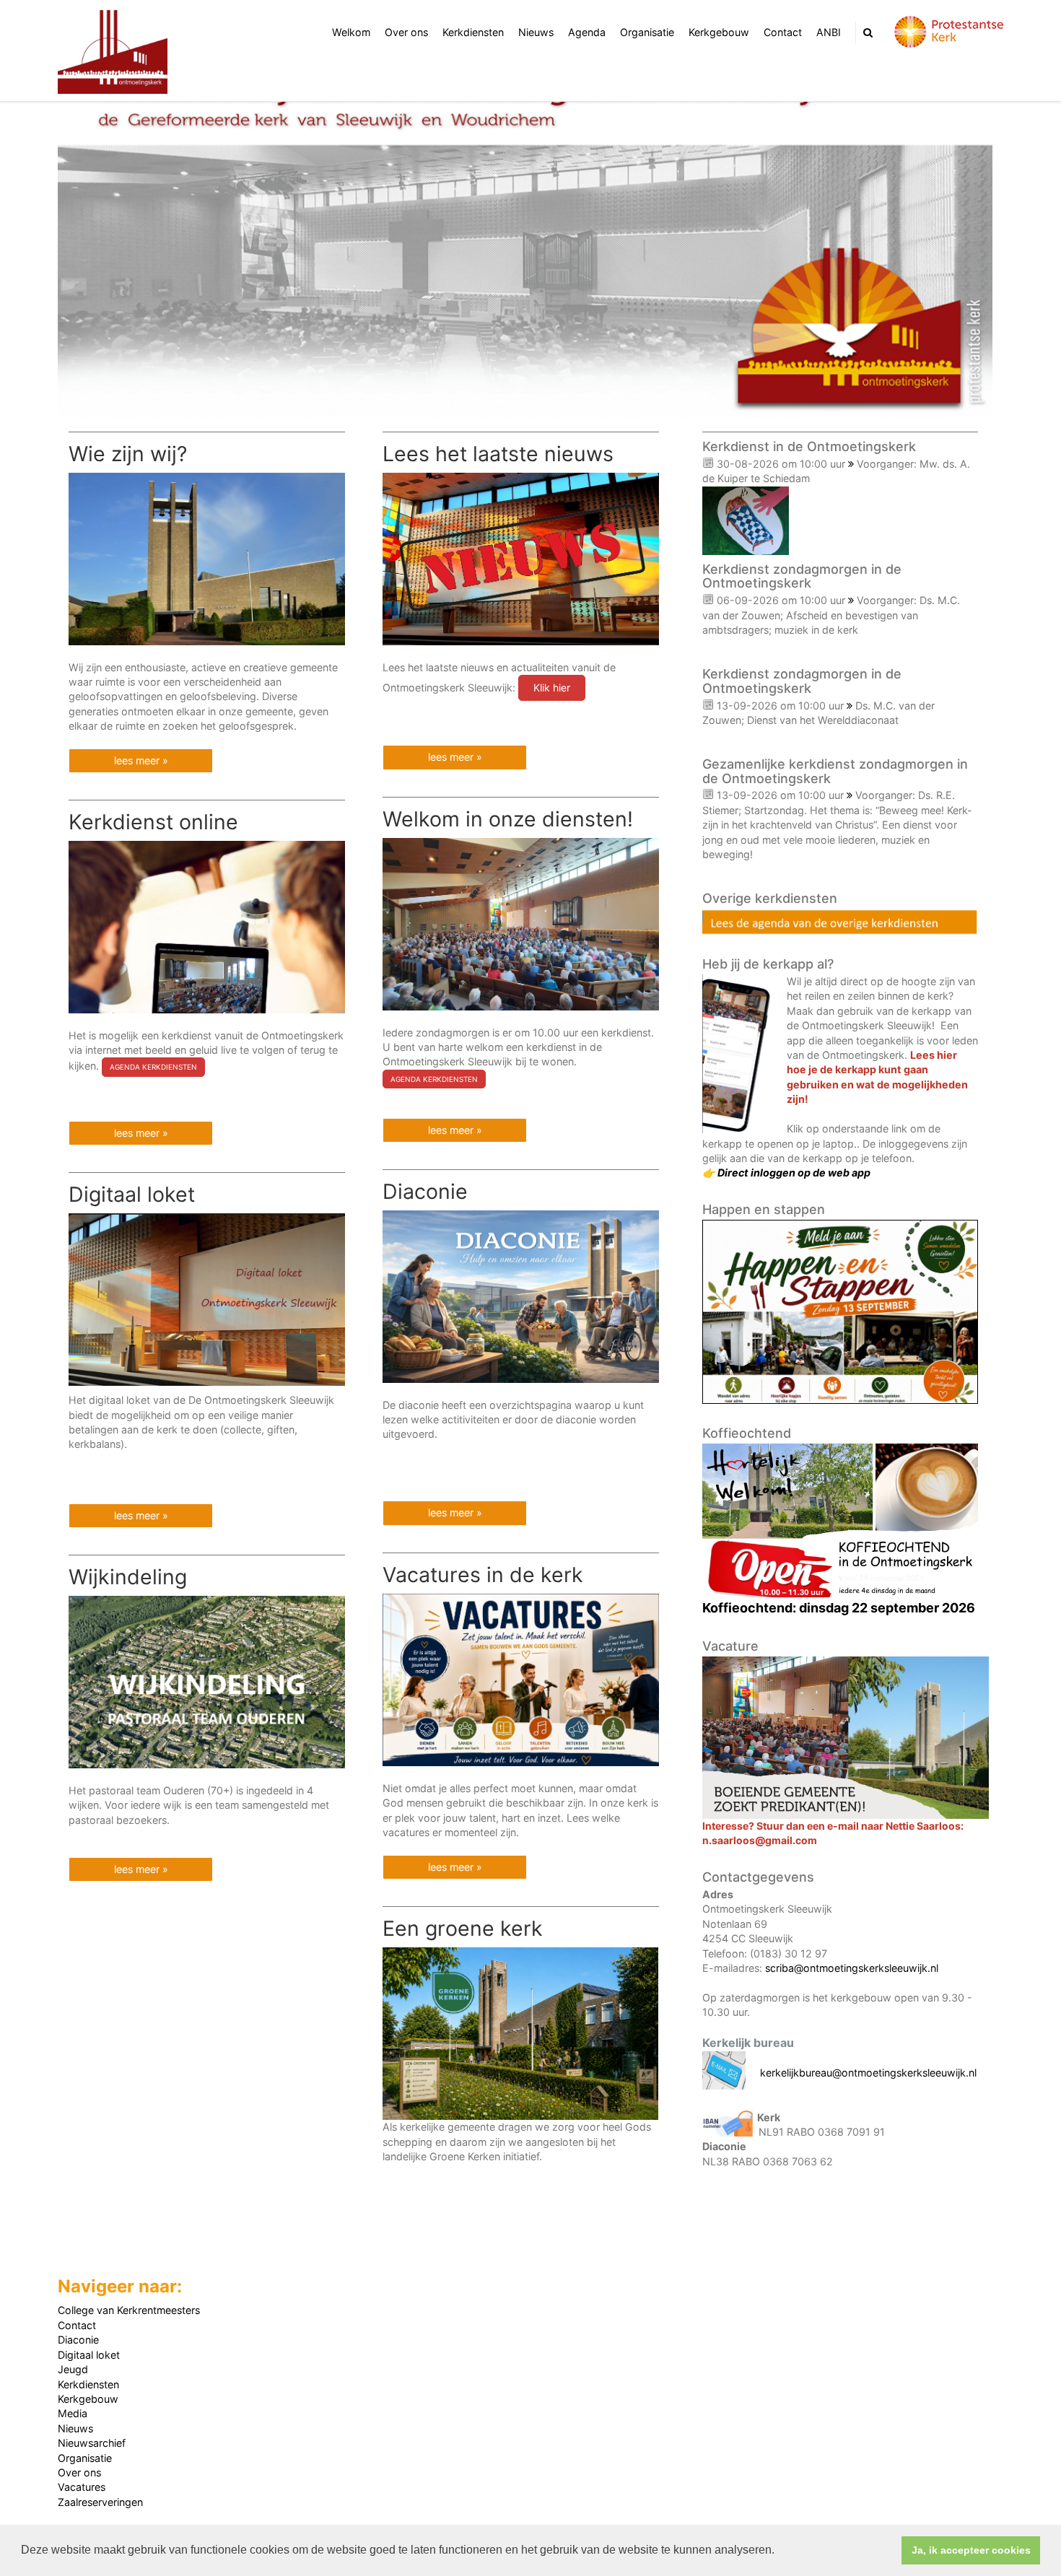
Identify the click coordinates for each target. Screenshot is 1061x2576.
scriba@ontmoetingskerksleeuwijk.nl (852, 1968)
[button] (780, 2551)
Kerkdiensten (473, 32)
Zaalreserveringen (100, 2502)
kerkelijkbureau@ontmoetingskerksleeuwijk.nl (868, 2073)
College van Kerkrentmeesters (129, 2310)
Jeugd (73, 2369)
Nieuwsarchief (92, 2443)
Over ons (406, 32)
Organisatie (647, 32)
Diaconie (78, 2340)
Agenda (587, 32)
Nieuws (536, 32)
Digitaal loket (89, 2355)
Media (73, 2413)
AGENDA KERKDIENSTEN (434, 1079)
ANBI (829, 32)
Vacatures (82, 2487)
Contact (783, 32)
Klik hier (552, 687)
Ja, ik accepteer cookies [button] (971, 2550)
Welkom (351, 32)
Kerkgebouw (719, 32)
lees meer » (141, 760)
